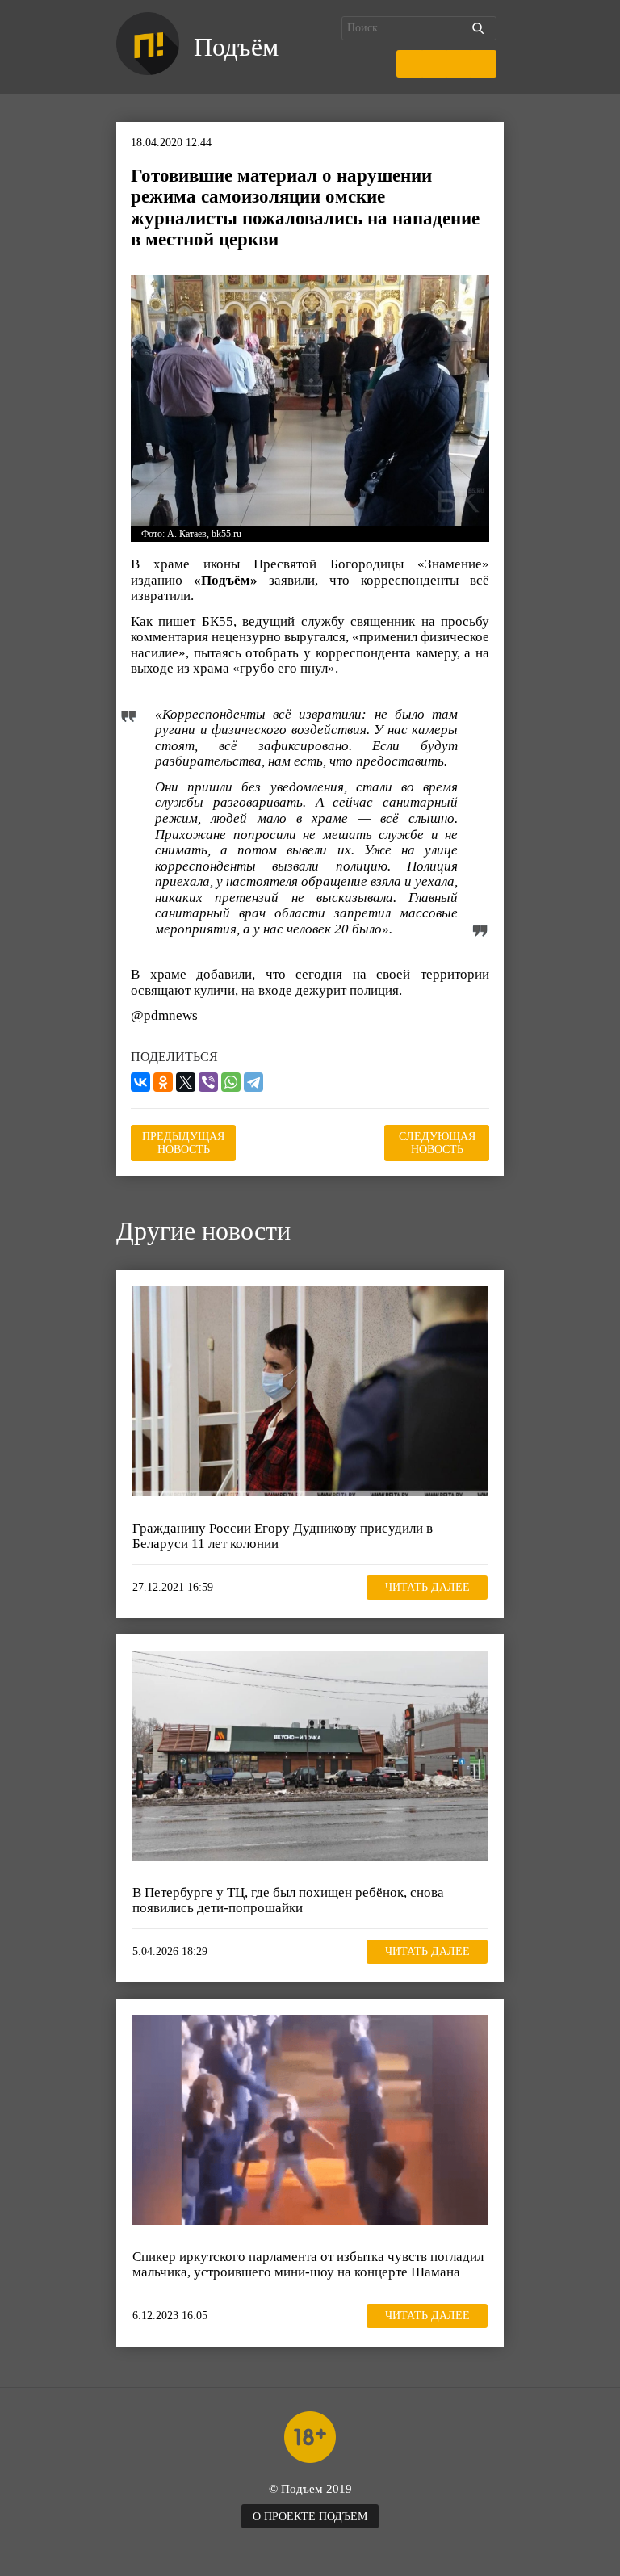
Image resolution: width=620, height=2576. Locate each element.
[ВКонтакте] (140, 1082)
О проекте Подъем (310, 2517)
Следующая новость (437, 1143)
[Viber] (208, 1082)
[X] (186, 1082)
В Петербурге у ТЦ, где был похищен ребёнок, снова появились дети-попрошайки (288, 1901)
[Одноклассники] (163, 1082)
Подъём (236, 47)
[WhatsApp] (231, 1082)
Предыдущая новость (183, 1143)
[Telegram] (253, 1082)
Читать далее (427, 1587)
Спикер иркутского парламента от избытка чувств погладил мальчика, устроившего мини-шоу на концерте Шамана (308, 2265)
